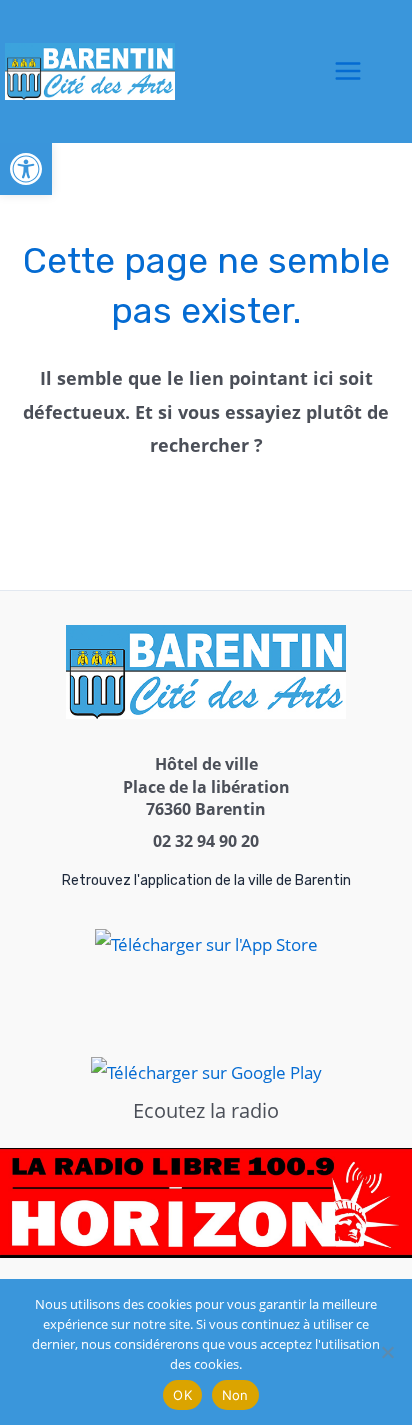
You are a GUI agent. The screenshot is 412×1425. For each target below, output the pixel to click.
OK (182, 1395)
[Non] (387, 1352)
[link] (26, 169)
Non (235, 1395)
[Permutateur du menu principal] (348, 72)
